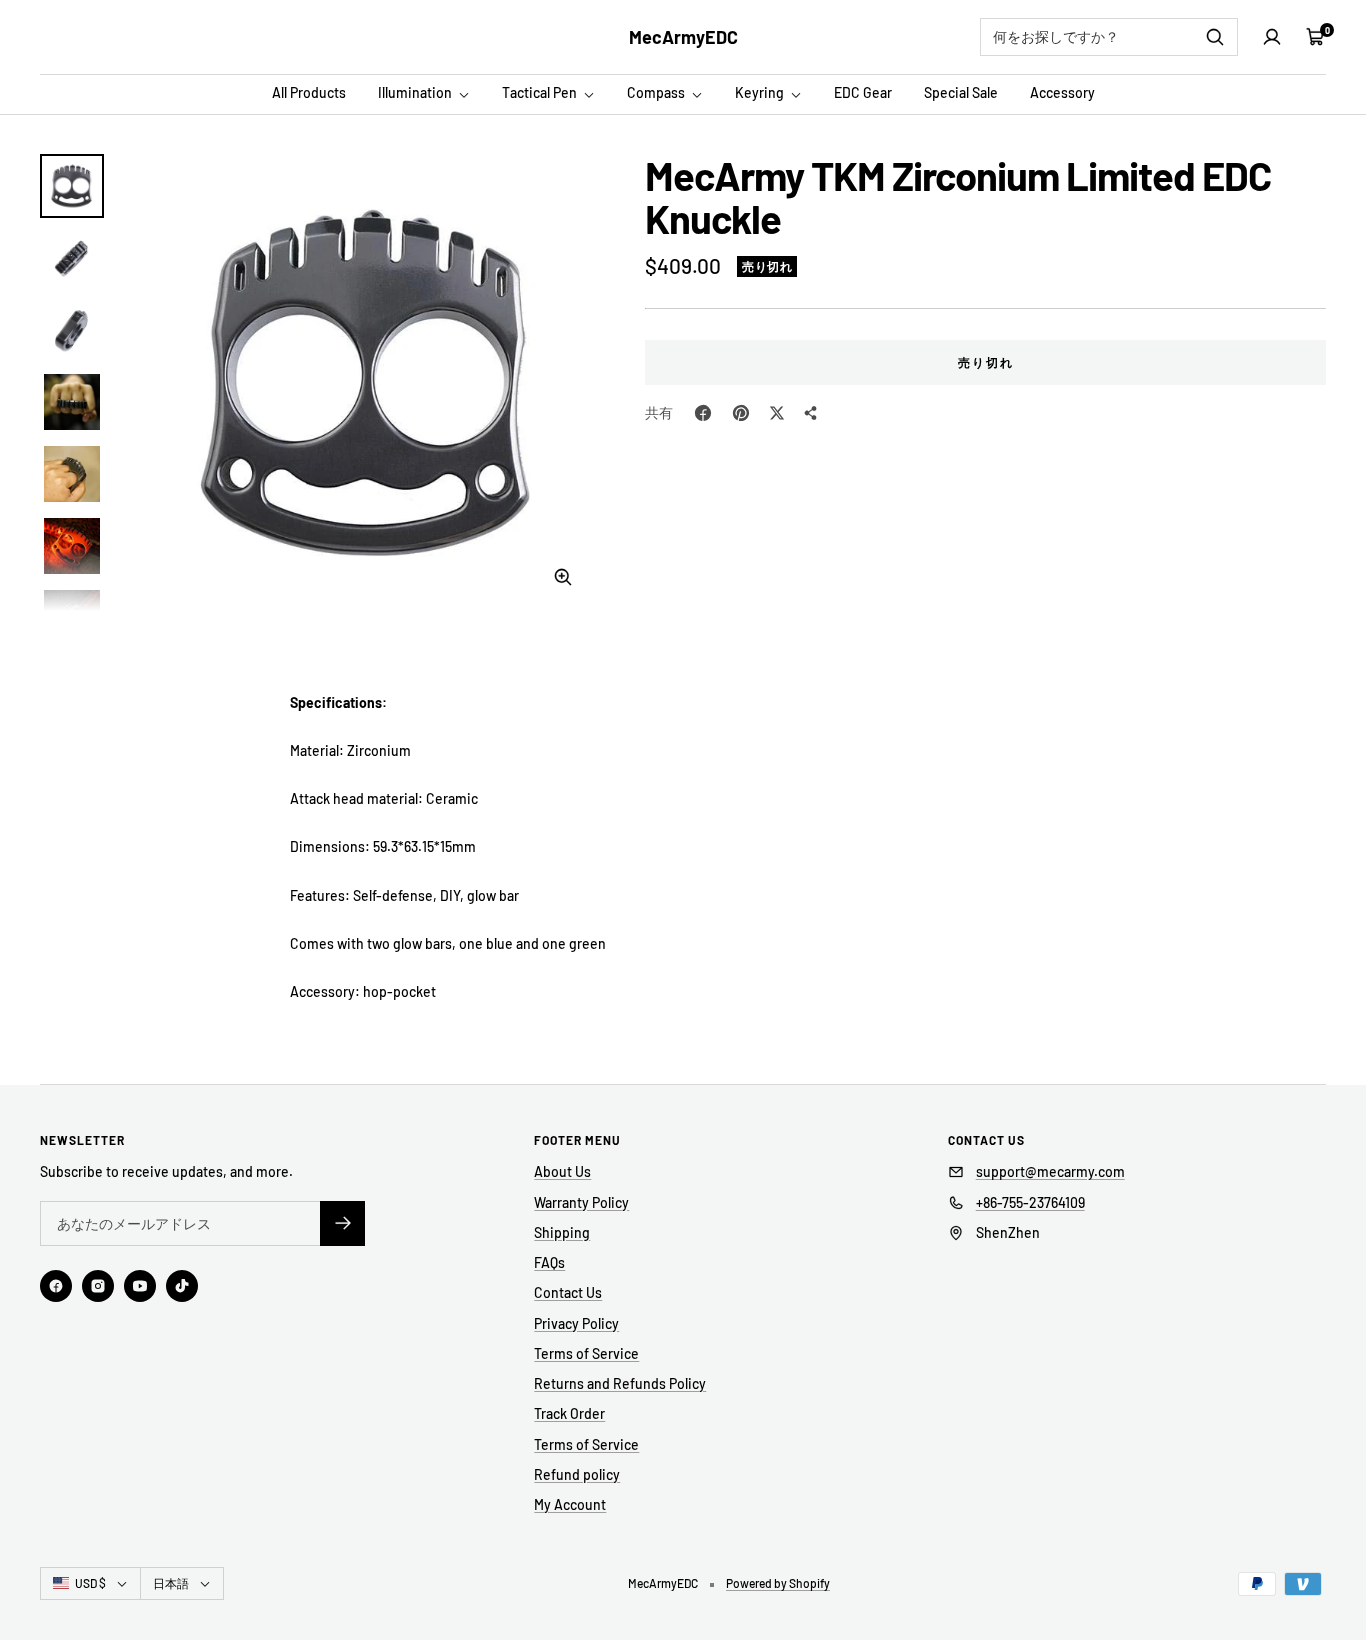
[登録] (342, 1223)
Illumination (416, 92)
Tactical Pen (541, 92)
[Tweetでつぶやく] (777, 413)
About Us (562, 1171)
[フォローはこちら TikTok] (182, 1286)
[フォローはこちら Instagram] (98, 1286)
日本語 (171, 1583)
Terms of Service (586, 1353)
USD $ (90, 1583)
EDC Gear (863, 92)
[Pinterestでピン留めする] (741, 413)
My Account (570, 1504)
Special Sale (961, 92)
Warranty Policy (581, 1202)
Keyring (761, 92)
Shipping (562, 1232)
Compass (657, 92)
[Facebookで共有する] (703, 413)
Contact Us (568, 1292)
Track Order (569, 1413)
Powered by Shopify (778, 1583)
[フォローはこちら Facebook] (56, 1286)
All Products (309, 92)
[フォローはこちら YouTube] (140, 1286)
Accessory (1062, 92)
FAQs (549, 1262)
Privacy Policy (576, 1323)
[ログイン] (1272, 37)
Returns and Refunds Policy (620, 1383)
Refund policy (577, 1474)
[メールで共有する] (811, 413)
